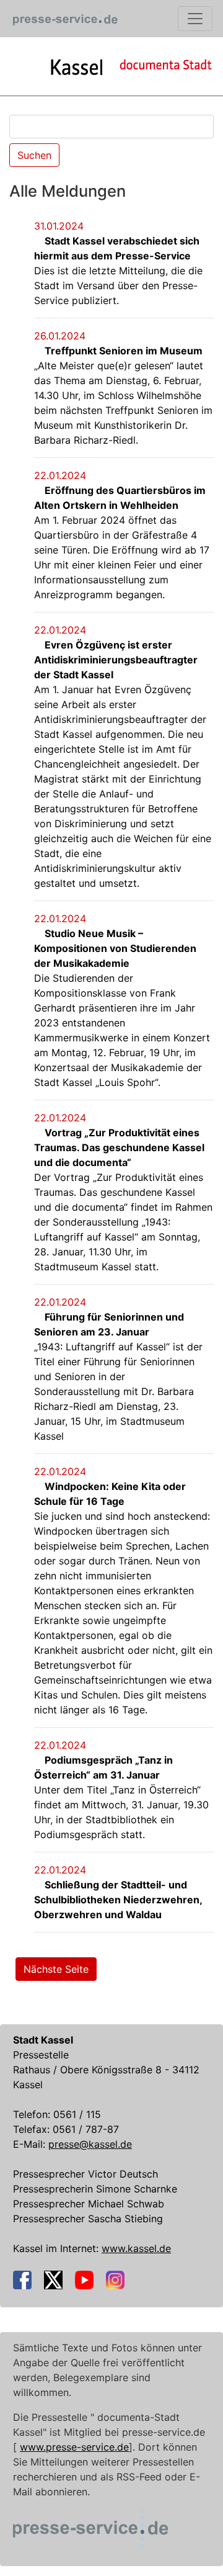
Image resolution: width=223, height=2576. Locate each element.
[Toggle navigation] (195, 19)
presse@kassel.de (90, 2144)
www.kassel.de (136, 2248)
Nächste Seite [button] (56, 1969)
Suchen (34, 155)
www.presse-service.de (74, 2447)
